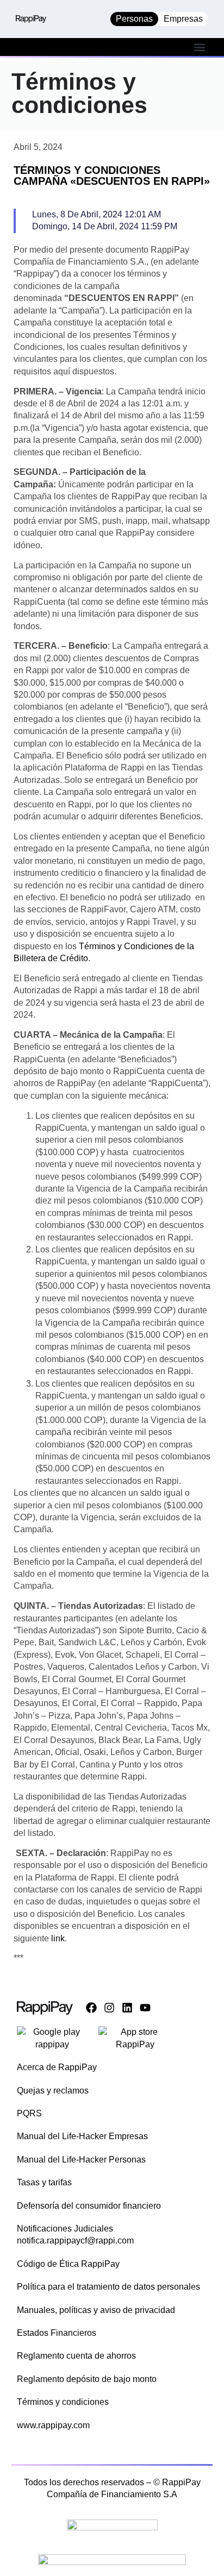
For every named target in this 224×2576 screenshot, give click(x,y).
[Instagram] (109, 2008)
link (58, 1938)
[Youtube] (145, 2008)
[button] (199, 47)
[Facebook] (91, 2008)
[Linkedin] (127, 2008)
